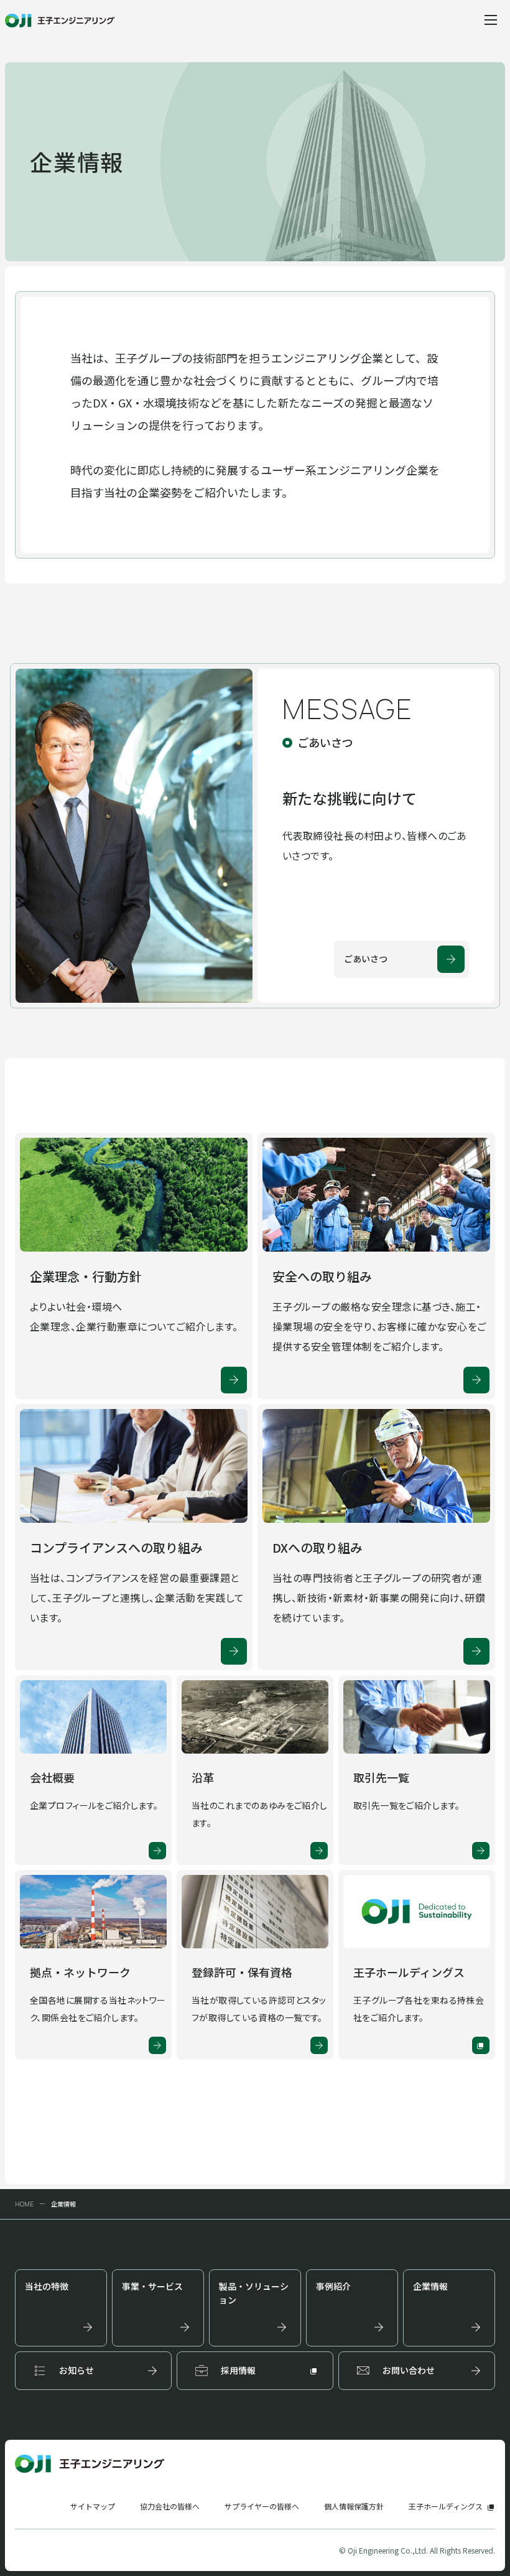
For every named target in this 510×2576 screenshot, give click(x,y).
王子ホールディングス (446, 2506)
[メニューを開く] (490, 20)
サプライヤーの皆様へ (262, 2506)
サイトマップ (93, 2506)
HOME (24, 2204)
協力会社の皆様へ (170, 2506)
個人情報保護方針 (354, 2506)
